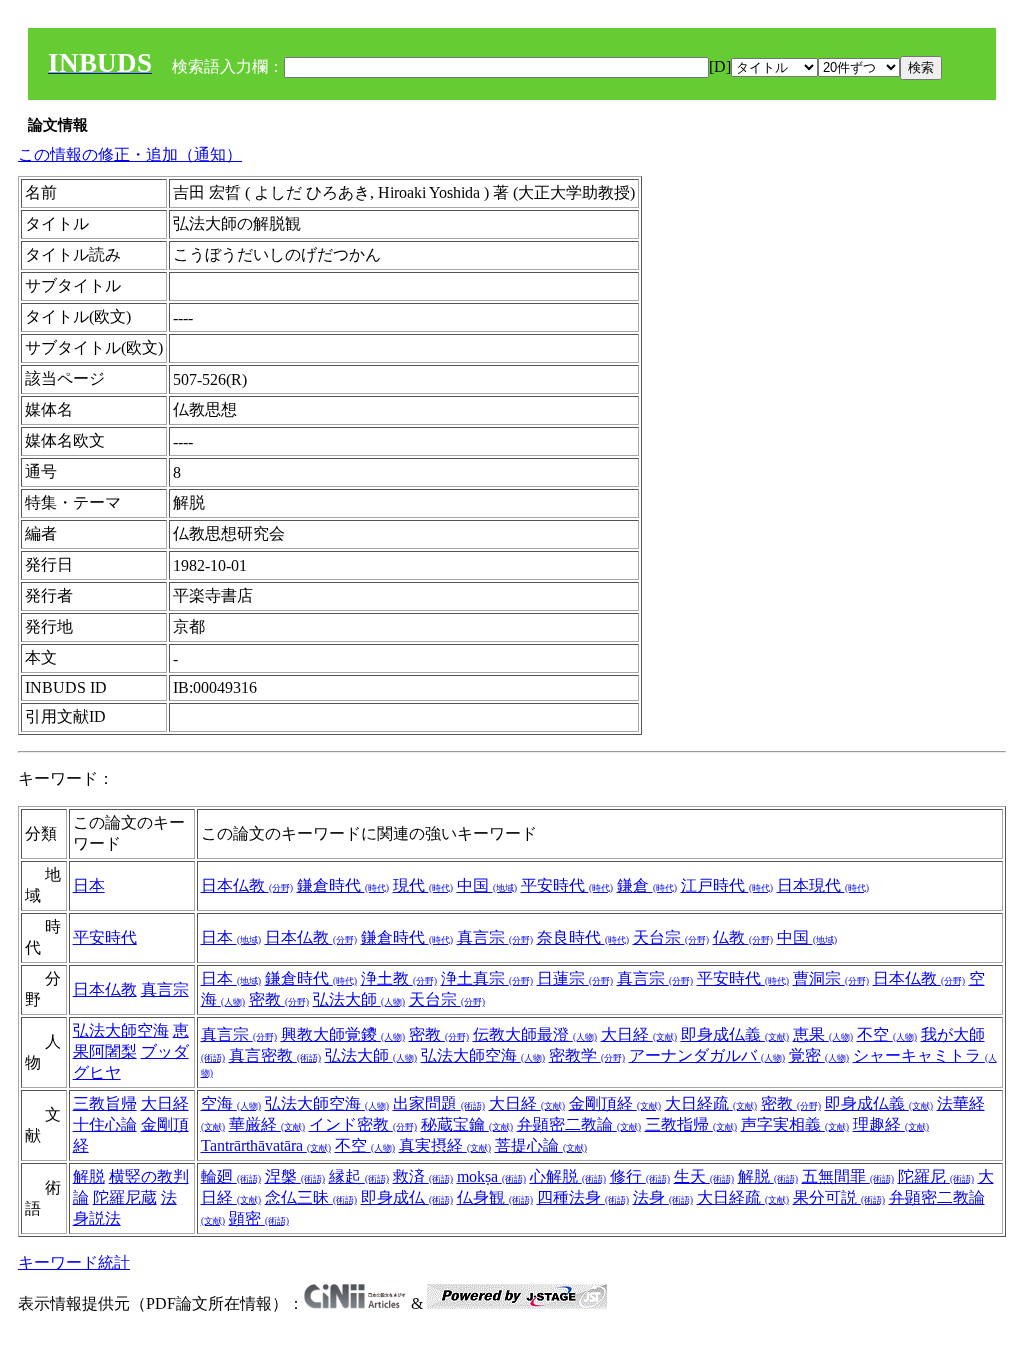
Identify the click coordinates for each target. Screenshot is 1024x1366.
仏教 (743, 937)
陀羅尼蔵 (125, 1197)
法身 (663, 1197)
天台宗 (671, 937)
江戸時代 (727, 885)
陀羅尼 (936, 1176)
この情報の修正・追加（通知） (130, 154)
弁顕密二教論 (579, 1124)
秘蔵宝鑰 (467, 1124)
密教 (279, 999)
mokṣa (491, 1176)
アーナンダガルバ (707, 1055)
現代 (423, 885)
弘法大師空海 (121, 1030)
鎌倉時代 (343, 885)
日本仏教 (247, 885)
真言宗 (495, 937)
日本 (89, 885)
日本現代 (823, 885)
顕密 (259, 1218)
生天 (704, 1176)
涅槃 (295, 1176)
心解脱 (568, 1176)
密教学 (587, 1055)
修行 (640, 1176)
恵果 (823, 1034)
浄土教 (399, 978)
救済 (423, 1176)
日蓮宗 (575, 978)
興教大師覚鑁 (343, 1034)
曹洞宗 (831, 978)
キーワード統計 (74, 1262)
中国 (487, 885)
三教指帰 (691, 1124)
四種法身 (583, 1197)
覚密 (819, 1055)
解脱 (89, 1176)
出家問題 (439, 1103)
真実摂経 (445, 1145)
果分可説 (839, 1197)
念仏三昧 (311, 1197)
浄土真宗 (487, 978)
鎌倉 (647, 885)
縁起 (359, 1176)
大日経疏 (711, 1103)
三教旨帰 (105, 1103)
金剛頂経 (615, 1103)
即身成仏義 (735, 1034)
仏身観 (495, 1197)
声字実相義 (795, 1124)
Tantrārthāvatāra (266, 1145)
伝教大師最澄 (535, 1034)
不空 (887, 1034)
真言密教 (275, 1055)
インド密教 (363, 1124)
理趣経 (891, 1124)
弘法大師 (359, 999)
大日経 (639, 1034)
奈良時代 (583, 937)
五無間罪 (848, 1176)
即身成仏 (407, 1197)
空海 (231, 1103)
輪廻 (231, 1176)
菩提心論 (541, 1145)
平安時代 (567, 885)
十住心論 (105, 1124)
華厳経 (267, 1124)
